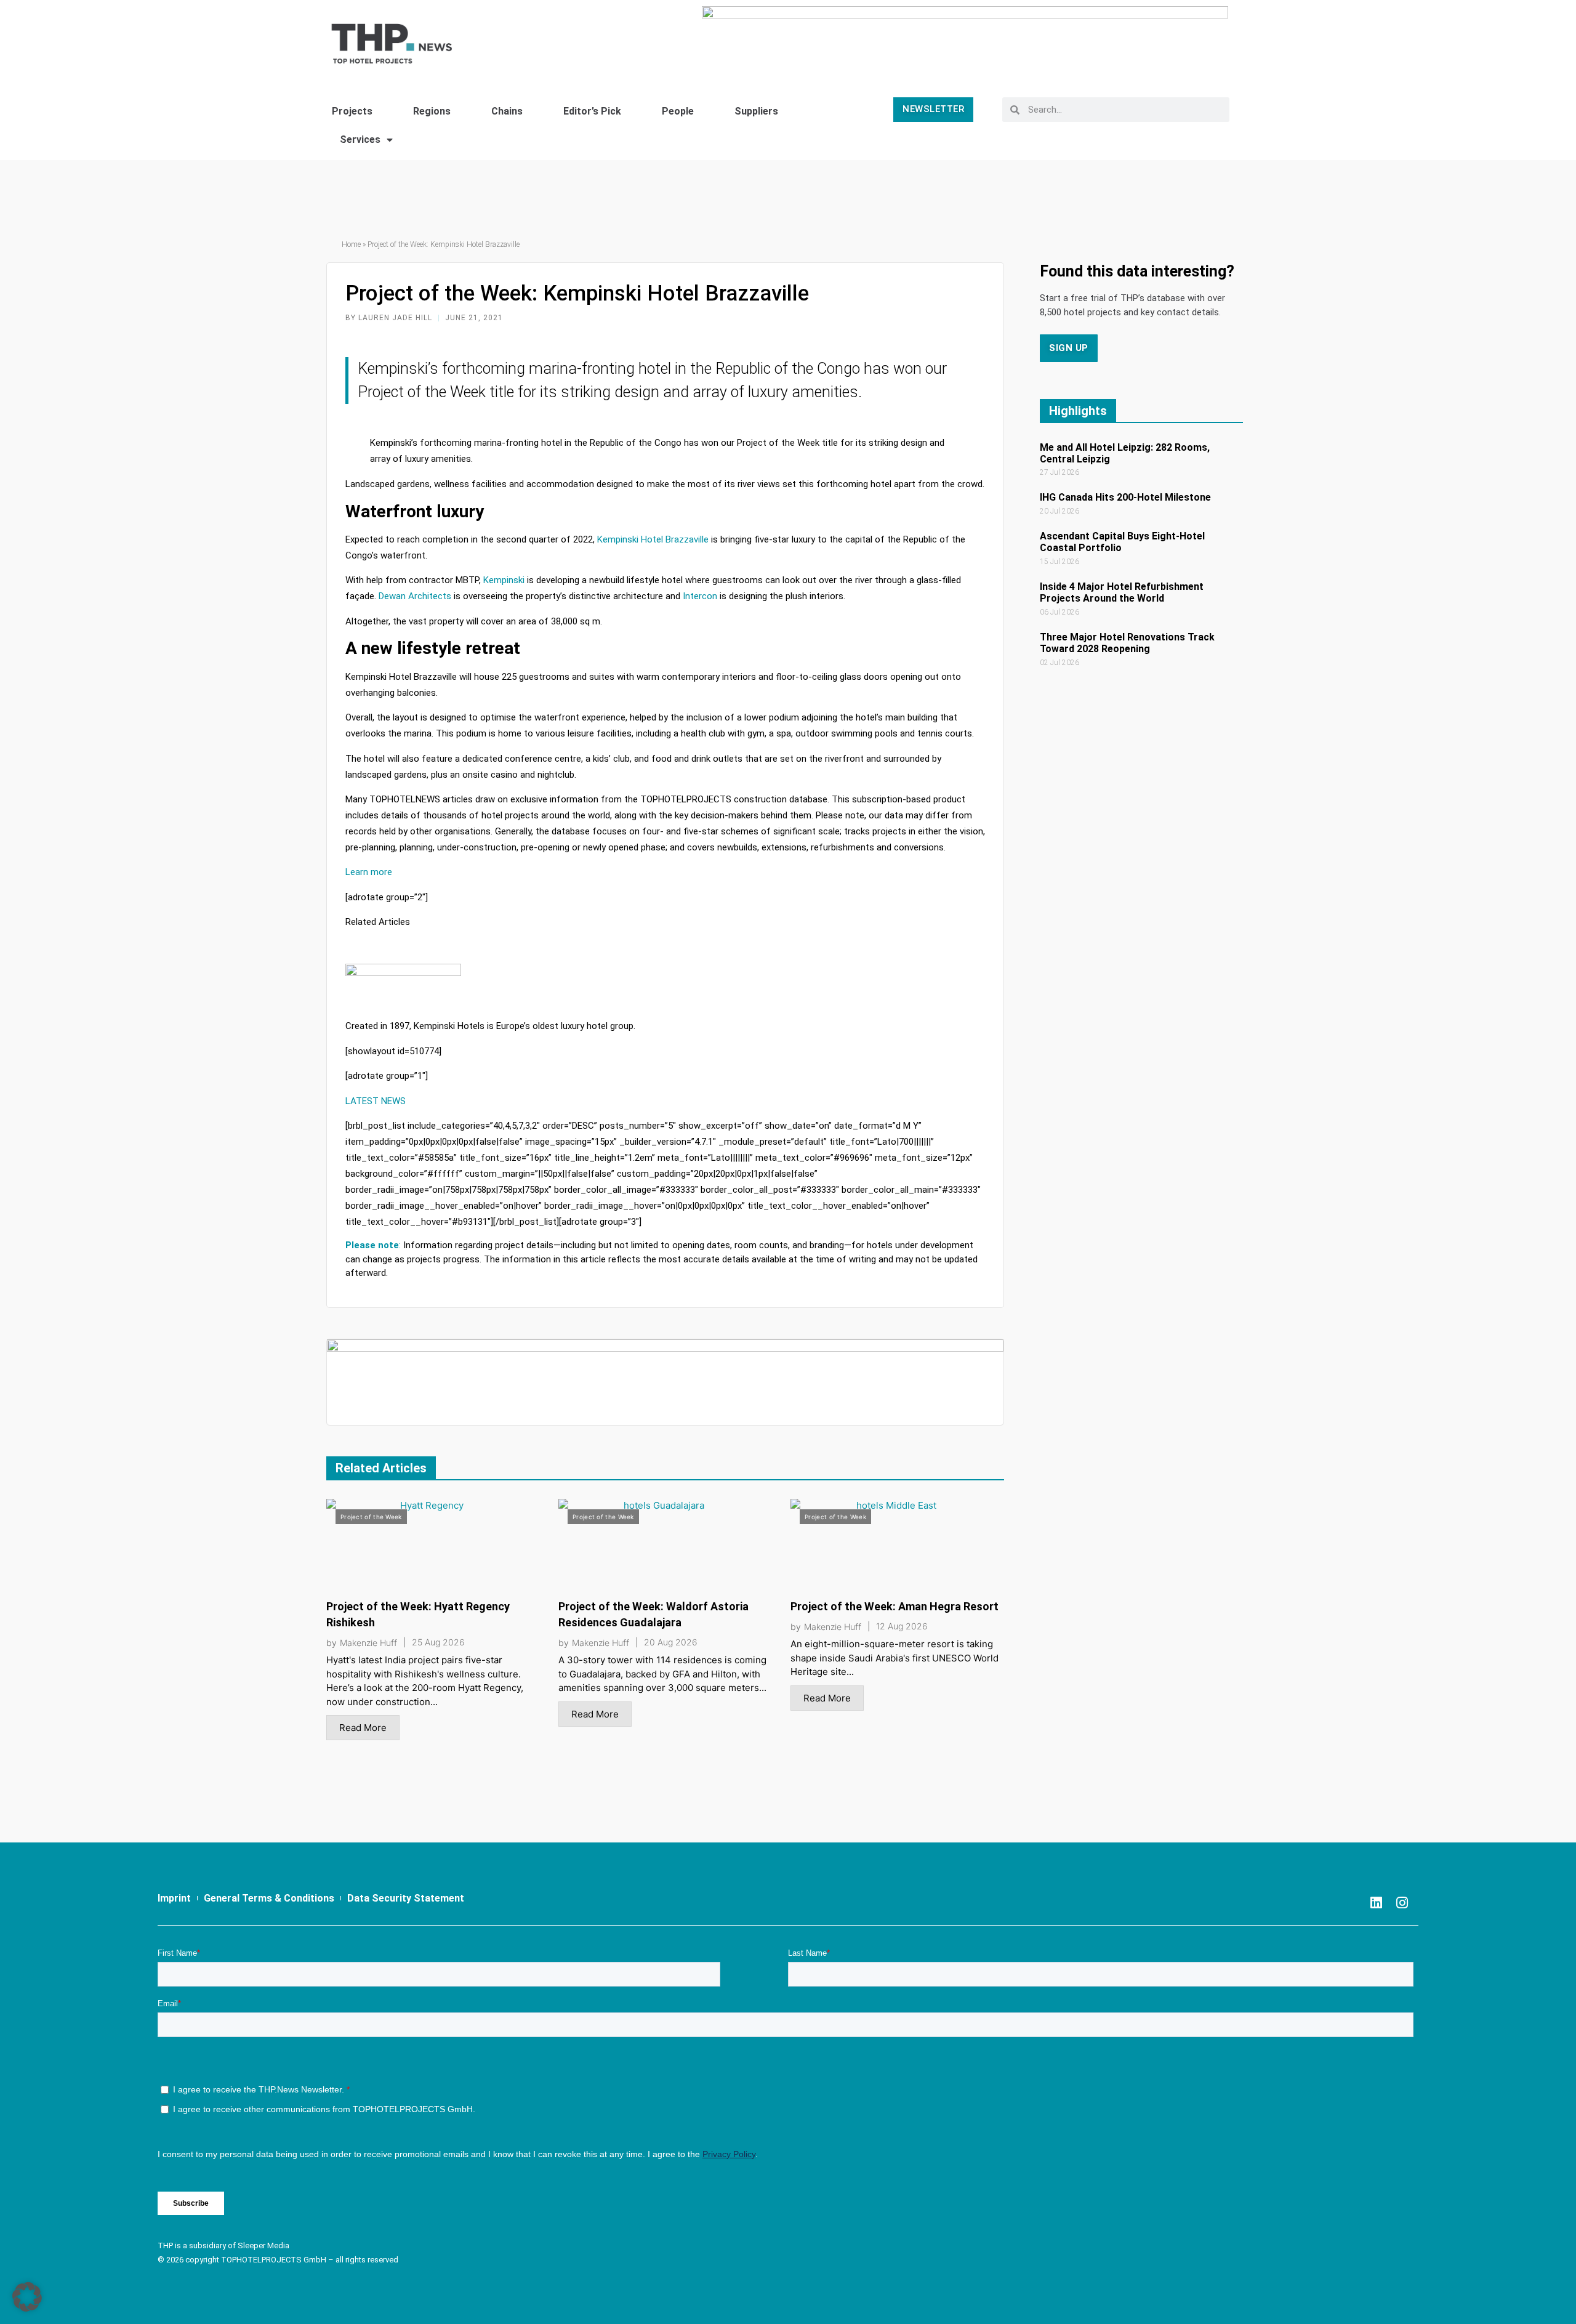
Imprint (174, 1898)
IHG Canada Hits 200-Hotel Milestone (1125, 497)
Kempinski (504, 580)
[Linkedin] (1376, 1903)
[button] (27, 2297)
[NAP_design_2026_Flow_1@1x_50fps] (965, 38)
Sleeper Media (263, 2245)
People (678, 111)
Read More (363, 1728)
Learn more (369, 872)
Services (360, 139)
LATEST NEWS (376, 1101)
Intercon (700, 596)
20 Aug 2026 (671, 1642)
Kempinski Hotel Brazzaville (653, 539)
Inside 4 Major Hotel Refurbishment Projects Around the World (1122, 592)
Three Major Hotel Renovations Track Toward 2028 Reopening (1127, 643)
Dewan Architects (415, 596)
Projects (352, 111)
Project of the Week (371, 1517)
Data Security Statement (406, 1898)
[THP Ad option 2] (665, 1382)
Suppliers (756, 111)
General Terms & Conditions (269, 1898)
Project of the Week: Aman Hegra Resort (895, 1606)
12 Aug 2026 (902, 1626)
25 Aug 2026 (438, 1642)
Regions (432, 111)
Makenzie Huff (368, 1643)
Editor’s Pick (592, 111)
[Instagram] (1402, 1903)
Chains (507, 111)
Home (351, 244)
